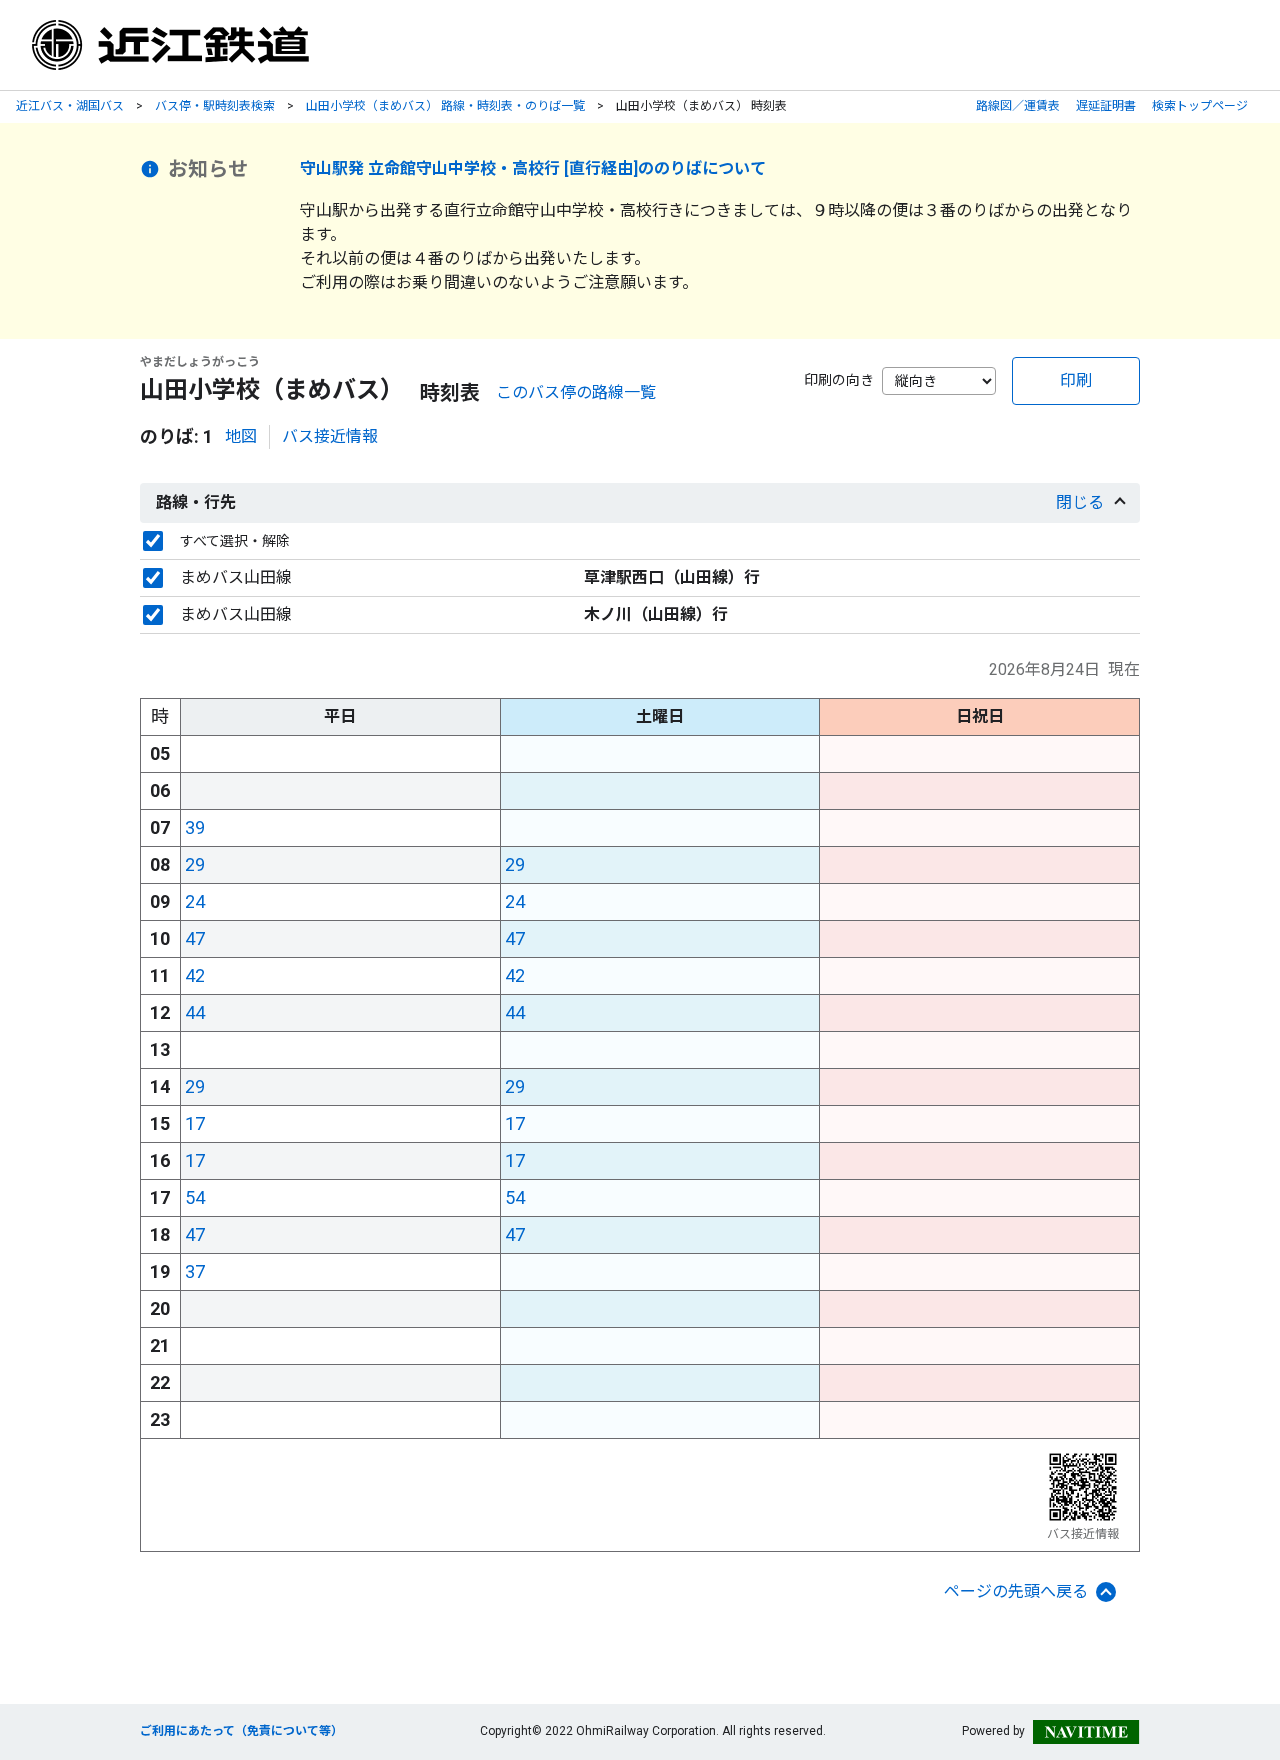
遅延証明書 (1106, 106)
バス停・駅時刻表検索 (215, 106)
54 (195, 1197)
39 (195, 827)
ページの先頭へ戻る (1016, 1591)
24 (195, 901)
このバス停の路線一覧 (576, 392)
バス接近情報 (330, 436)
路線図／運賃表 (1018, 106)
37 (195, 1271)
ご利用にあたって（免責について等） (241, 1731)
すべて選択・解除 (235, 541)
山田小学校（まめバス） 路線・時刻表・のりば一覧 (445, 106)
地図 (241, 436)
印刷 (1076, 380)
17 (195, 1123)
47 (195, 938)
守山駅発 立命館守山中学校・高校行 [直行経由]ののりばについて (533, 168)
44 (195, 1012)
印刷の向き (839, 380)
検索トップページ (1200, 106)
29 (195, 864)
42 (195, 975)
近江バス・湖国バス (70, 106)
